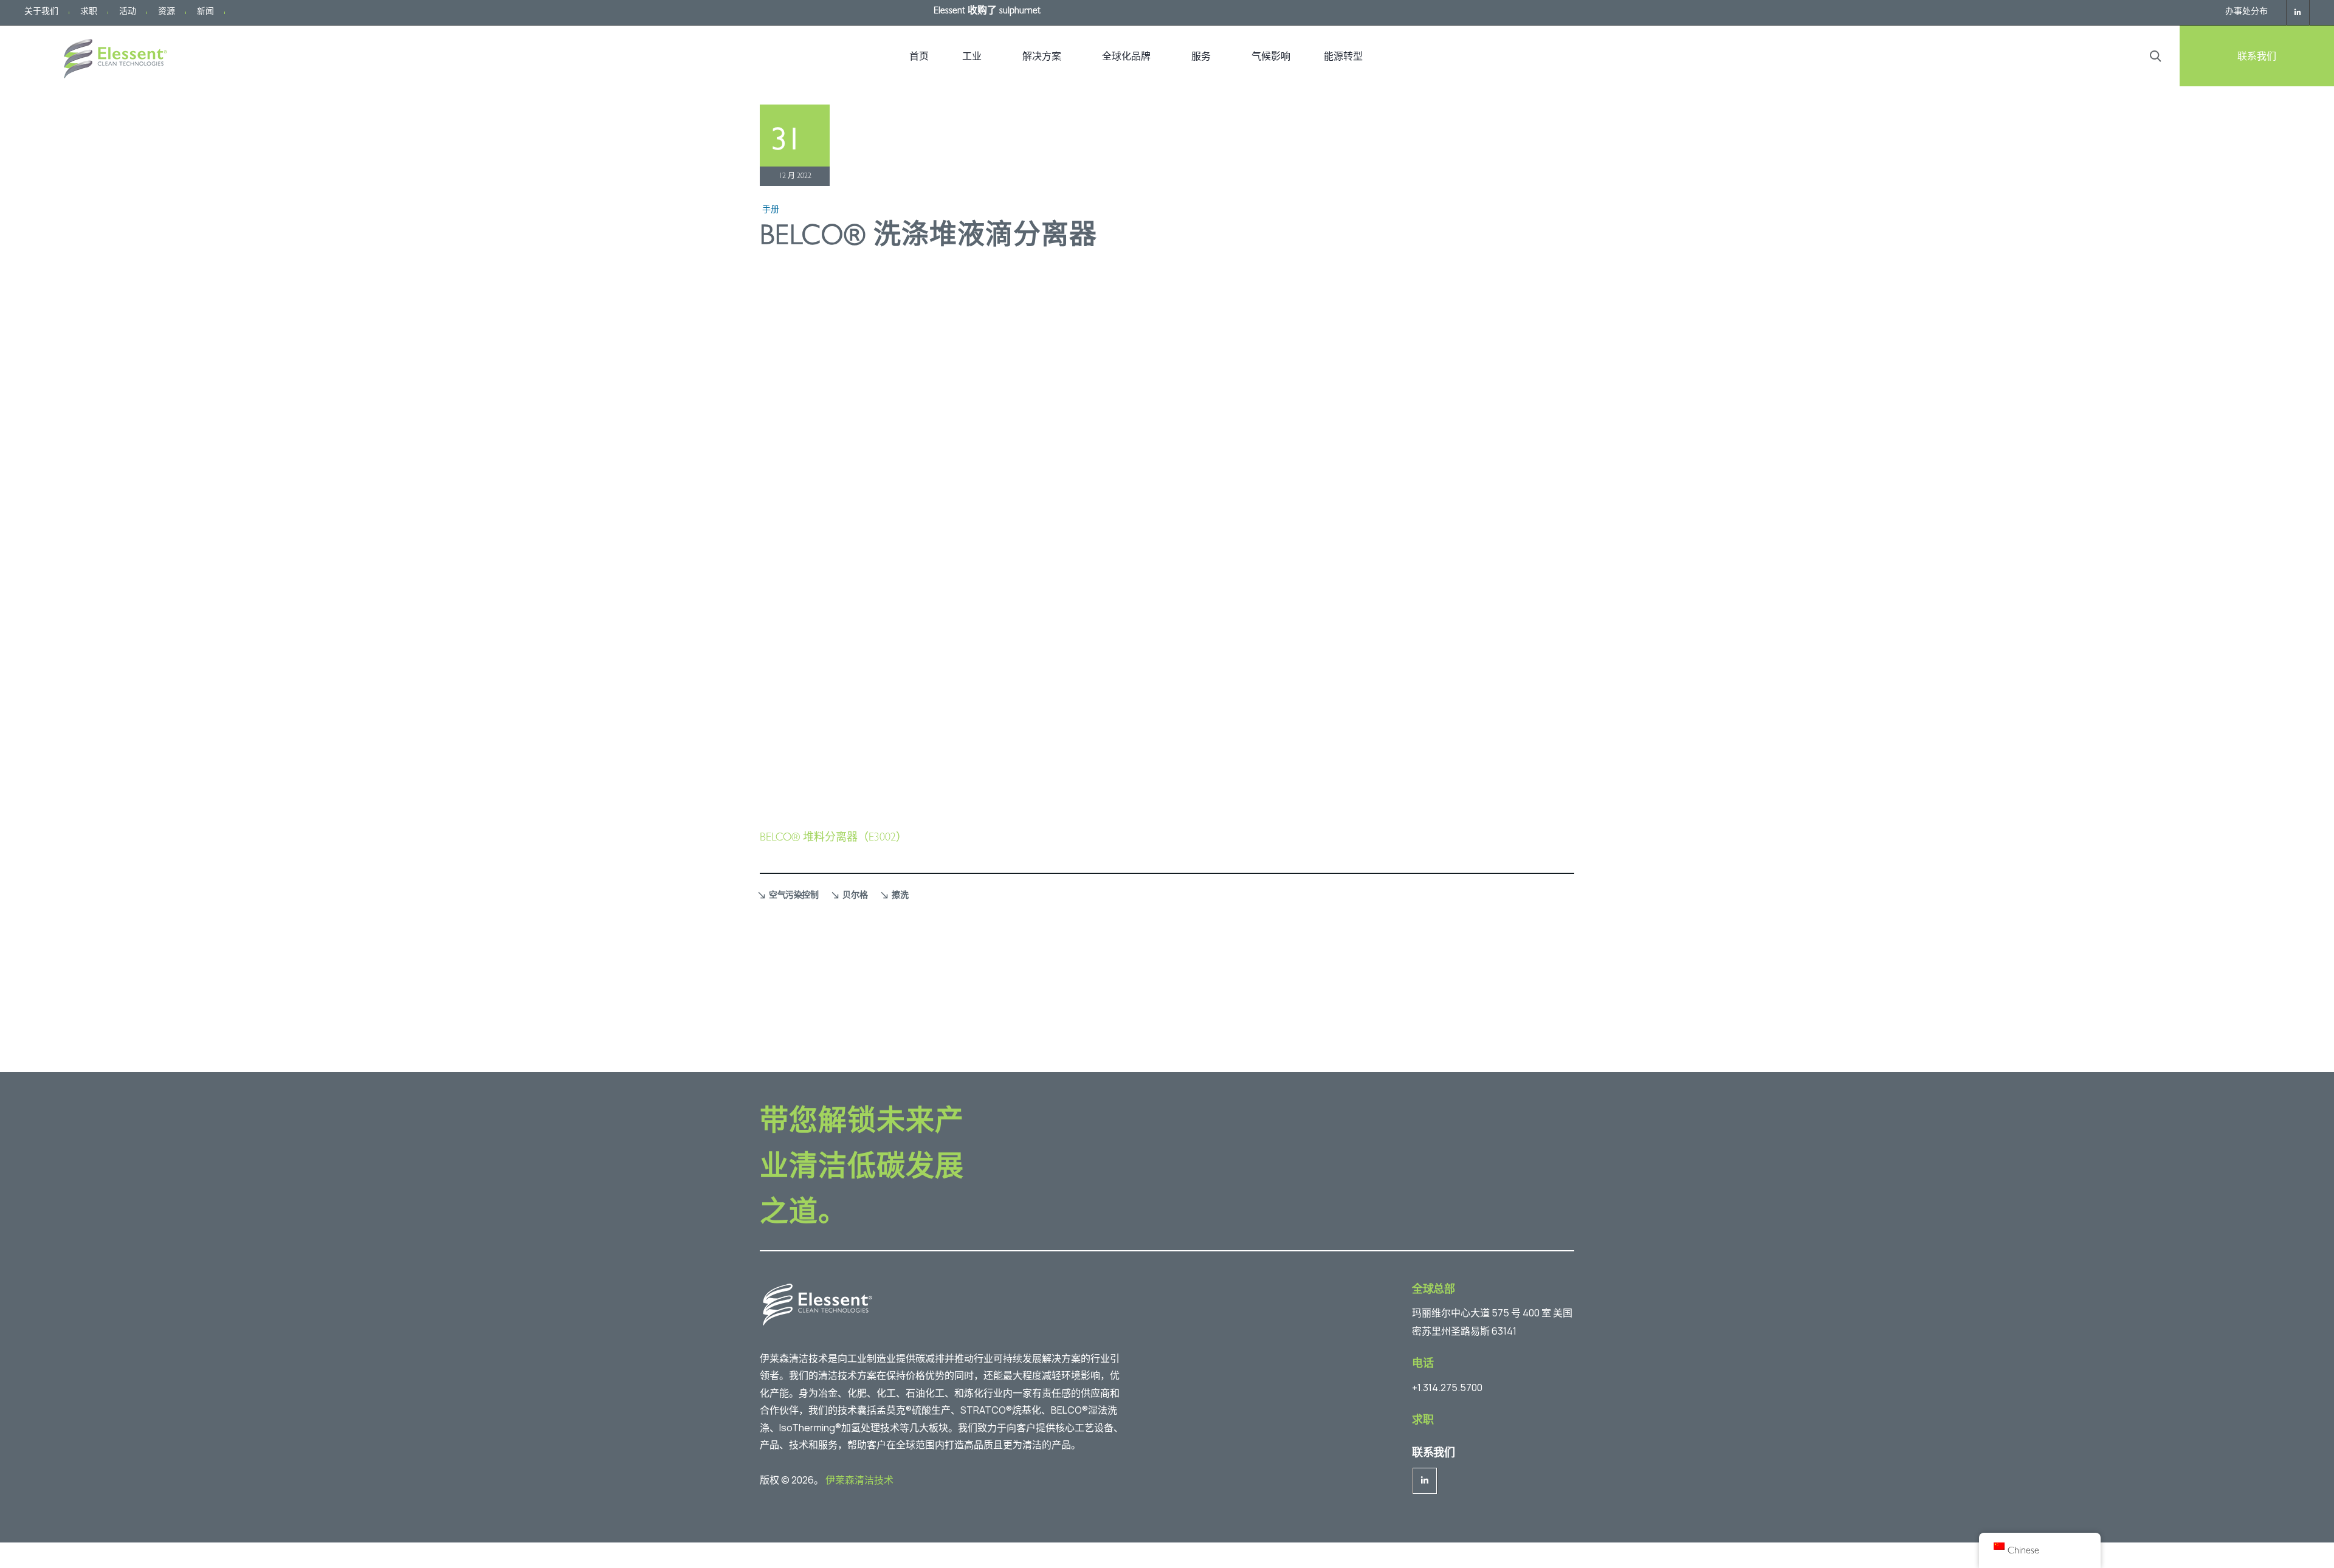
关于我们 (41, 12)
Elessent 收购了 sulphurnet (987, 12)
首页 (919, 56)
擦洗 (900, 896)
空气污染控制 (793, 896)
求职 (89, 12)
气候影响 (1271, 56)
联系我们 (2257, 56)
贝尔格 (855, 896)
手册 (771, 210)
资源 (167, 12)
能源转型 (1343, 56)
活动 (128, 12)
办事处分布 (2246, 12)
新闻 (205, 12)
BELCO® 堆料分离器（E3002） (833, 839)
